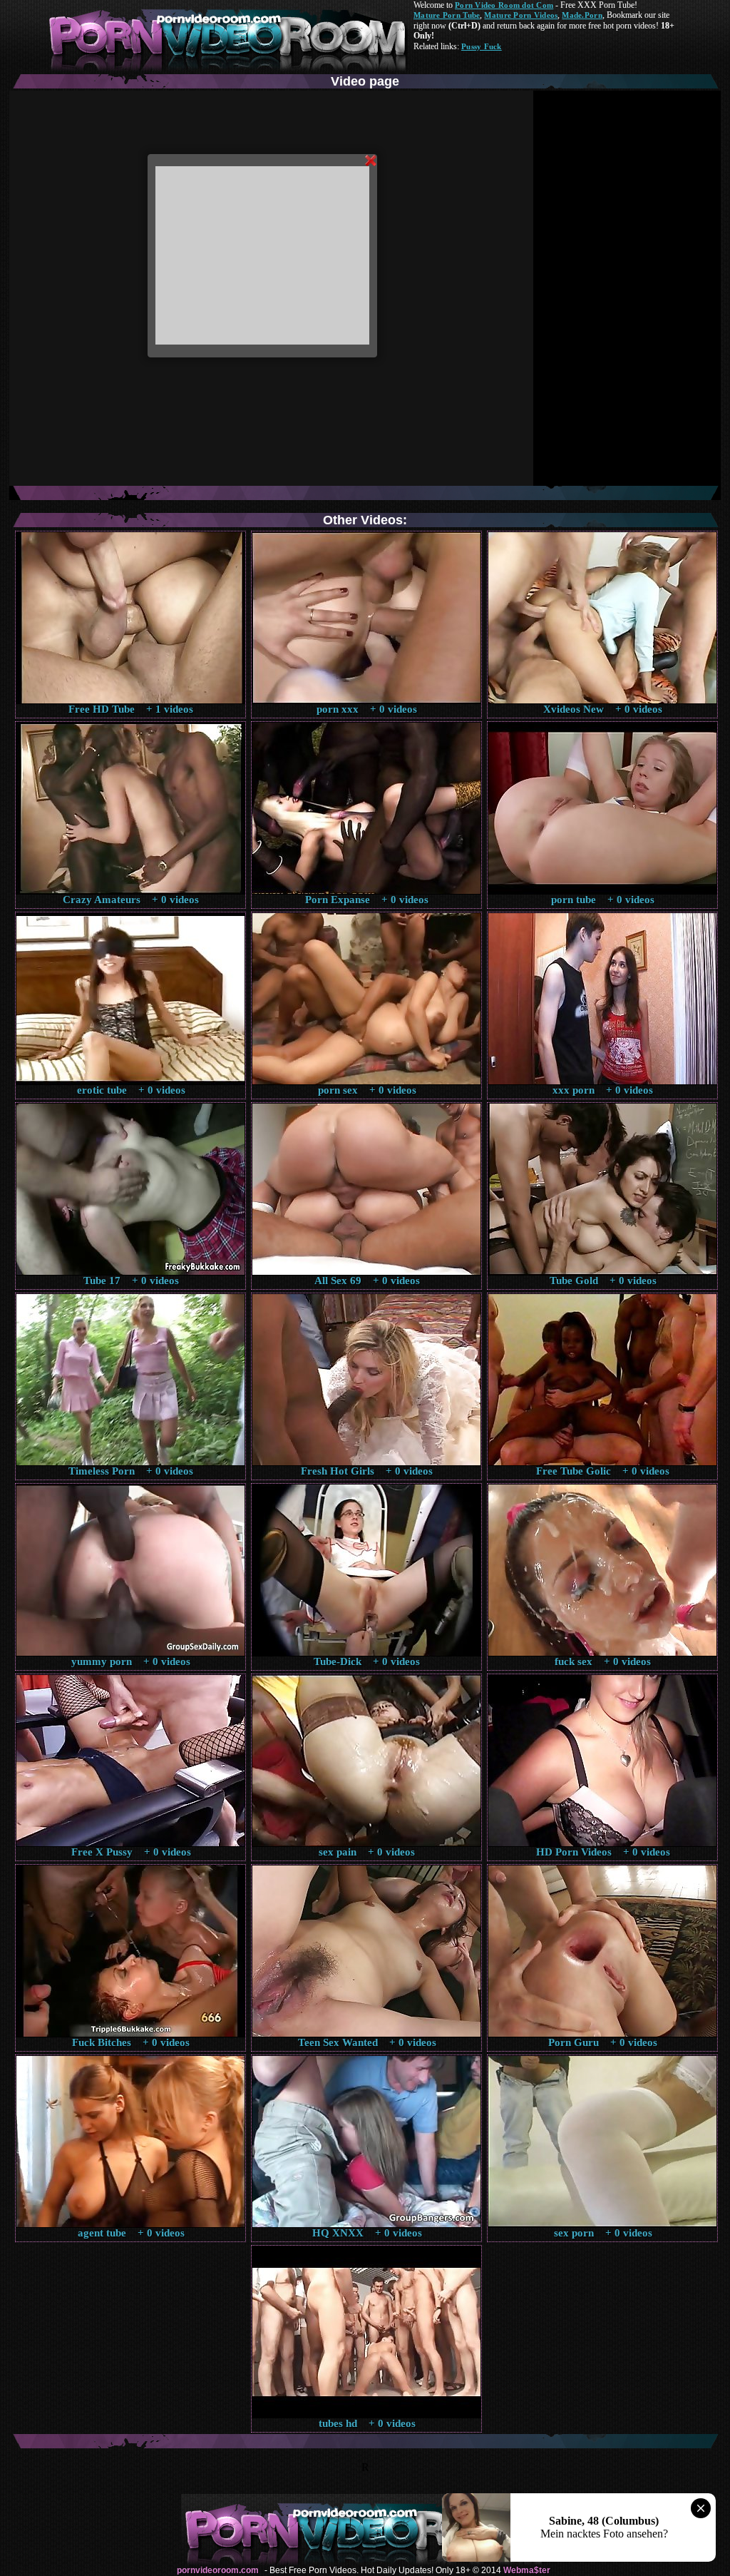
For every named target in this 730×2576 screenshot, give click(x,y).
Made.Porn (582, 15)
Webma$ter (527, 2570)
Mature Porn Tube (447, 15)
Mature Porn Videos (521, 15)
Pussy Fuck (482, 46)
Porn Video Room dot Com (504, 5)
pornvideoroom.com (218, 2570)
